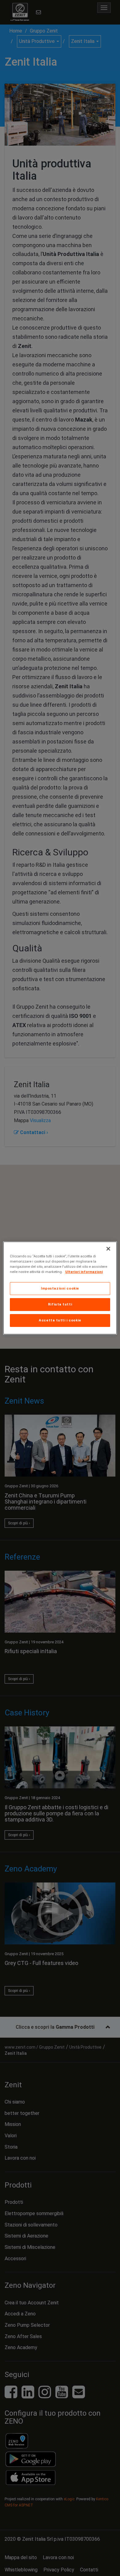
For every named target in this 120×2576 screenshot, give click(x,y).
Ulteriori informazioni (84, 1272)
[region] (60, 1288)
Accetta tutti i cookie (60, 1320)
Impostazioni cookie (60, 1288)
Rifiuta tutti (60, 1304)
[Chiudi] (108, 1249)
